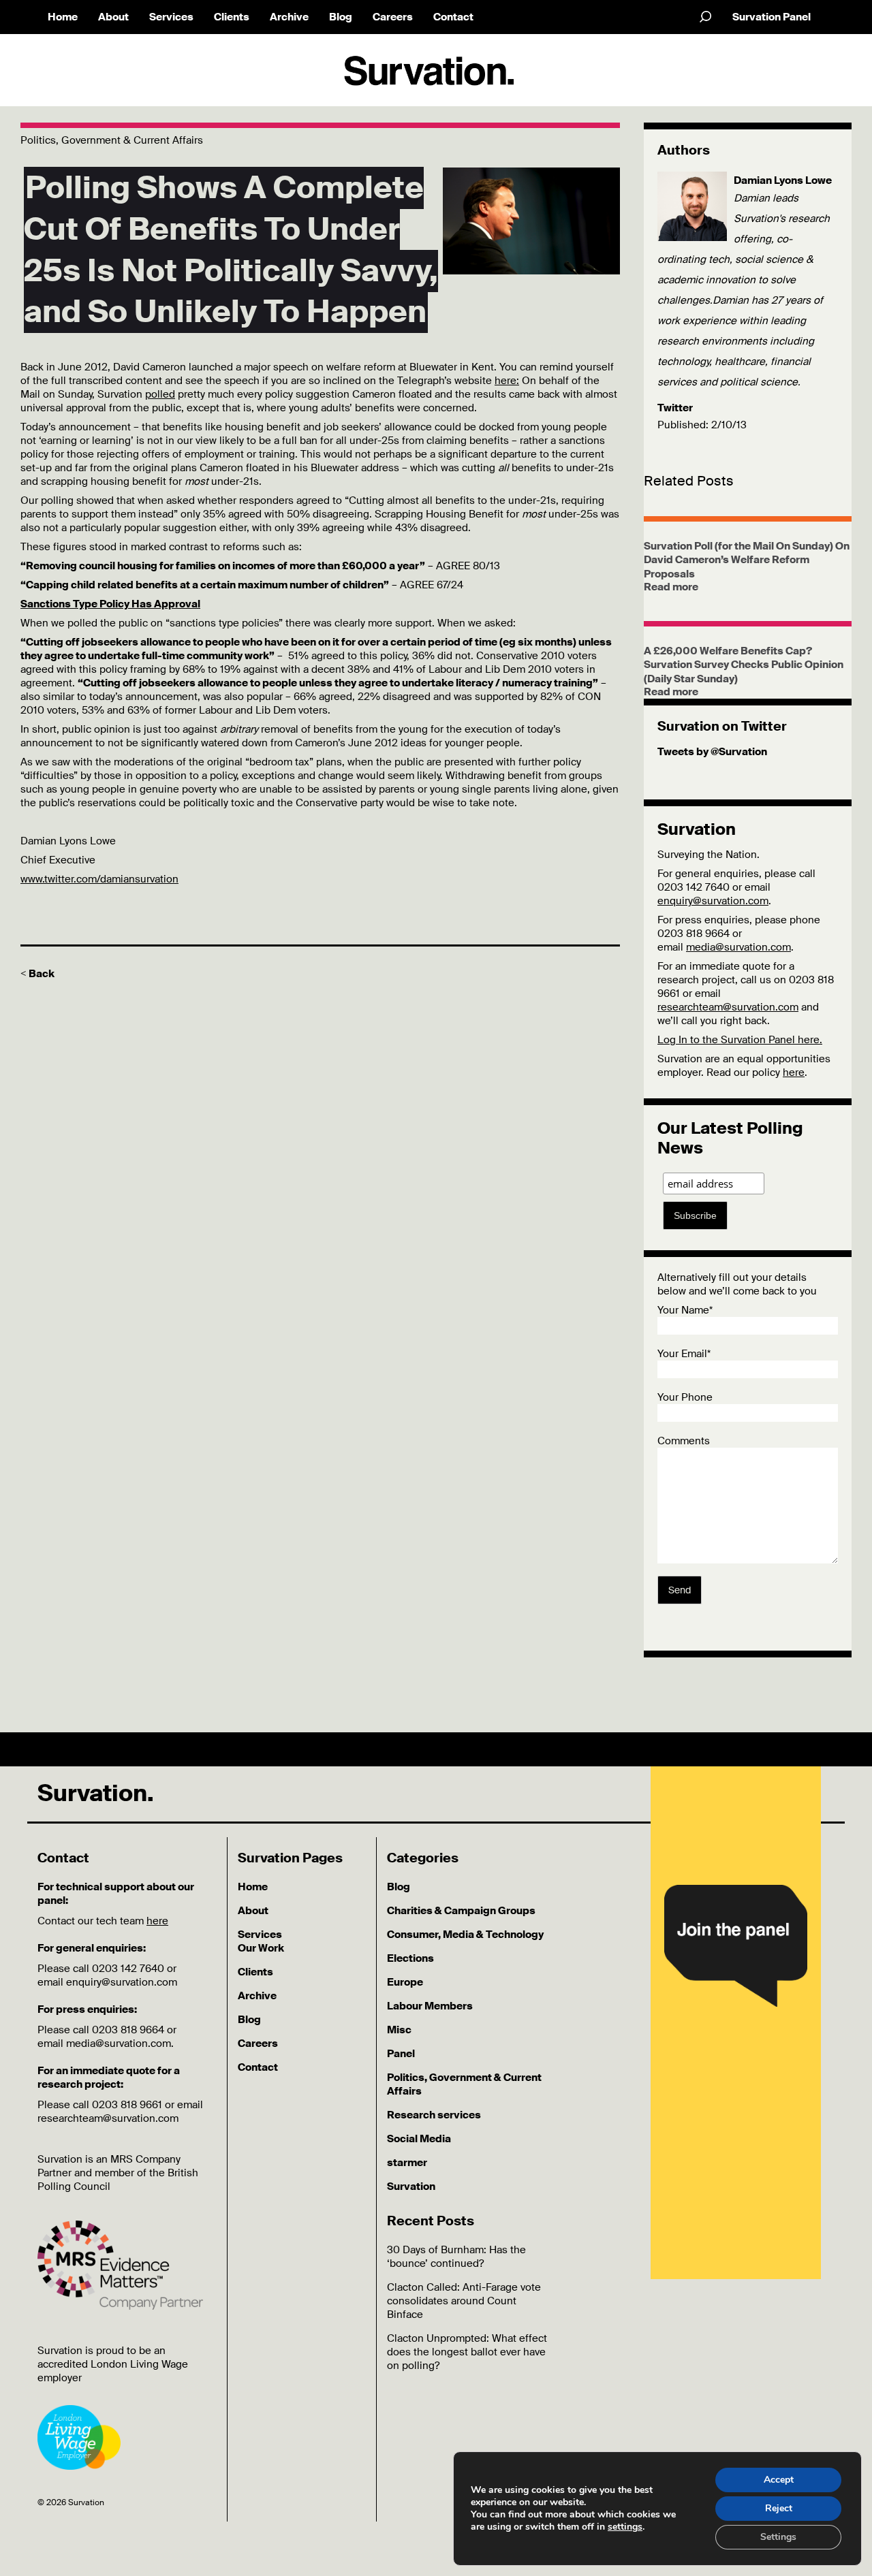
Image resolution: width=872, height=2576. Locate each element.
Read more (671, 587)
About (113, 17)
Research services (434, 2115)
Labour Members (430, 2006)
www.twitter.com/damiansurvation (99, 879)
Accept (779, 2480)
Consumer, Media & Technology (465, 1935)
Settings (778, 2537)
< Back (37, 974)
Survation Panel (772, 17)
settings (625, 2527)
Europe (405, 1982)
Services (171, 17)
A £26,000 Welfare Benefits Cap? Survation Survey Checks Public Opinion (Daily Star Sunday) (744, 665)
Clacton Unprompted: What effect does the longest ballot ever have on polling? (467, 2352)
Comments (684, 1441)
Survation (411, 2187)
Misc (399, 2030)
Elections (410, 1958)
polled (160, 394)
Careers (393, 17)
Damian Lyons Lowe (783, 180)
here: (507, 381)
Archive (289, 17)
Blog (341, 17)
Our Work (261, 1948)
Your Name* (685, 1310)
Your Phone (685, 1397)
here (794, 1072)
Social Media (419, 2139)
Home (63, 17)
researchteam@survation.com (728, 1007)
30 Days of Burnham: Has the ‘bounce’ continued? (456, 2257)
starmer (407, 2163)
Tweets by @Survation (712, 752)
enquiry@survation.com (713, 901)
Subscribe (695, 1215)
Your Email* (684, 1354)
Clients (232, 17)
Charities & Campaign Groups (461, 1911)
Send (680, 1590)
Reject (779, 2508)
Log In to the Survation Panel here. (740, 1040)
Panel (401, 2054)
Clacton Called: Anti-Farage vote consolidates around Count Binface (464, 2301)
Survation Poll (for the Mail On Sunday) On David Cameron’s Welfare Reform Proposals (747, 560)
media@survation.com (738, 947)
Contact (453, 17)
